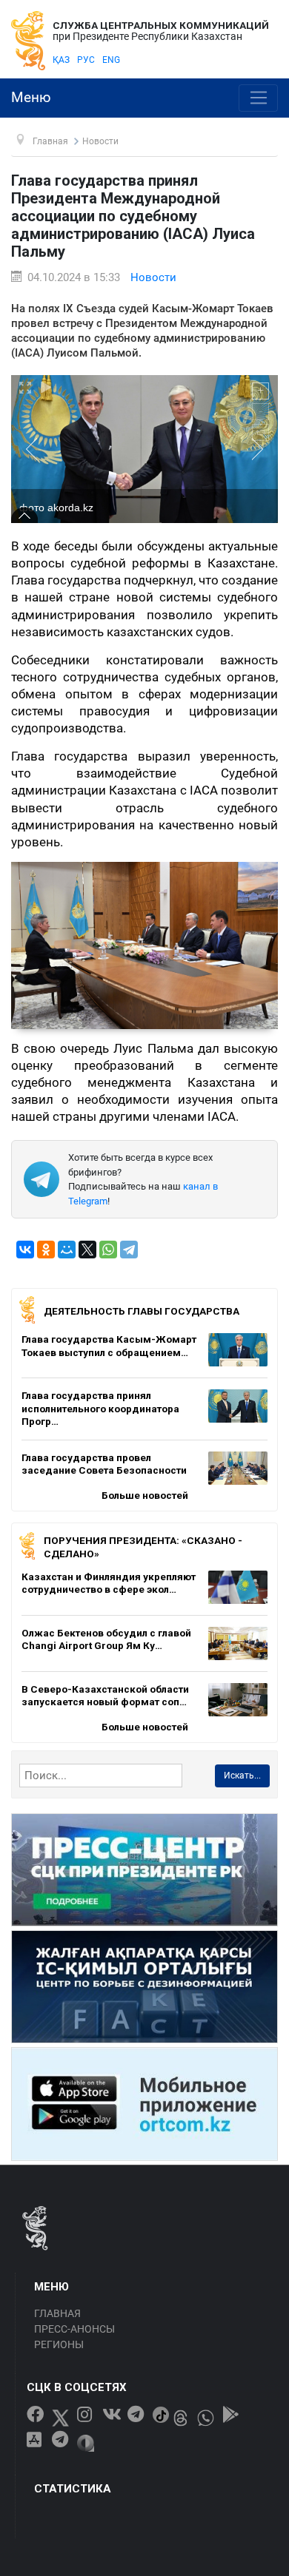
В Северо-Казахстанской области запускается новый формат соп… (105, 1696)
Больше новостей (145, 1495)
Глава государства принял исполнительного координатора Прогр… (100, 1408)
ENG (111, 60)
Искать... (242, 1776)
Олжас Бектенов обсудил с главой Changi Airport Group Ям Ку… (106, 1639)
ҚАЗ (61, 60)
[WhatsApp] (108, 1250)
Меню (31, 98)
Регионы (59, 2344)
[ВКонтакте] (25, 1250)
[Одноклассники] (46, 1250)
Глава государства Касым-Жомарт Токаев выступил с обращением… (109, 1346)
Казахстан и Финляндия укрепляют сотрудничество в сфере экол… (109, 1583)
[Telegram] (129, 1250)
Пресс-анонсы (74, 2329)
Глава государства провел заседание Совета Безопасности (104, 1464)
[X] (87, 1250)
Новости (153, 277)
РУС (86, 60)
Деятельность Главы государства (142, 1311)
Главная (57, 2313)
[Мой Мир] (67, 1250)
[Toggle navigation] (258, 98)
